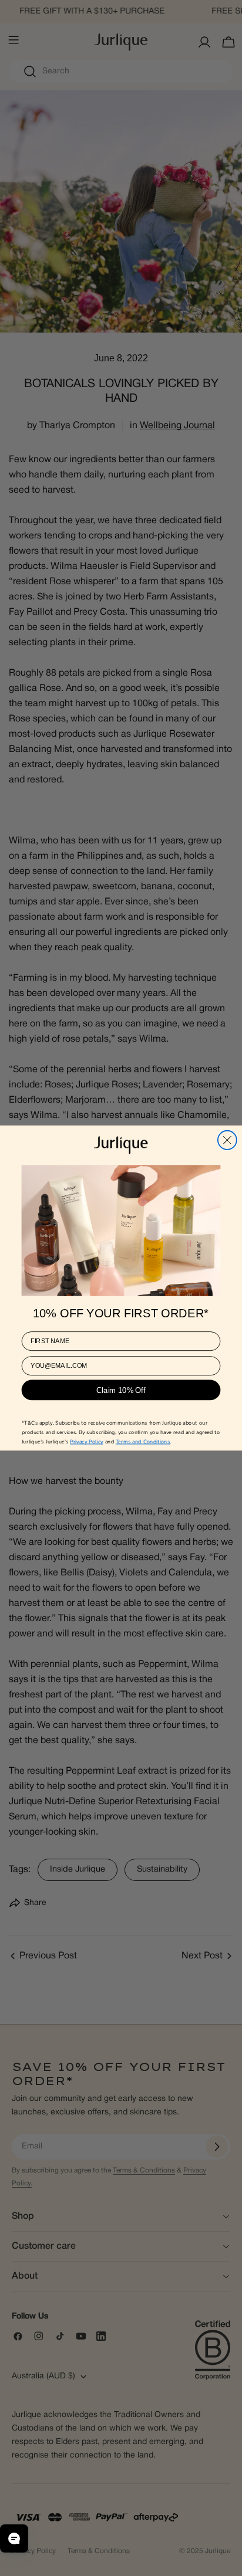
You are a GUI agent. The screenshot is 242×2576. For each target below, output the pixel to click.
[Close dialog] (227, 1140)
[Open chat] (14, 2538)
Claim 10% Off (121, 1390)
